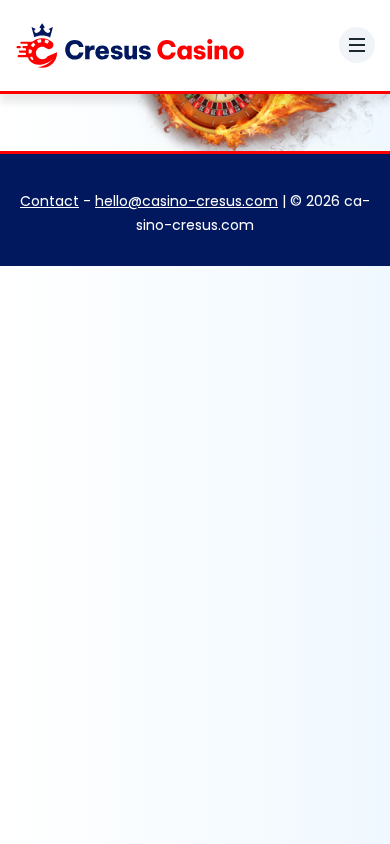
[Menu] (357, 45)
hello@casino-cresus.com (186, 201)
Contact (49, 201)
